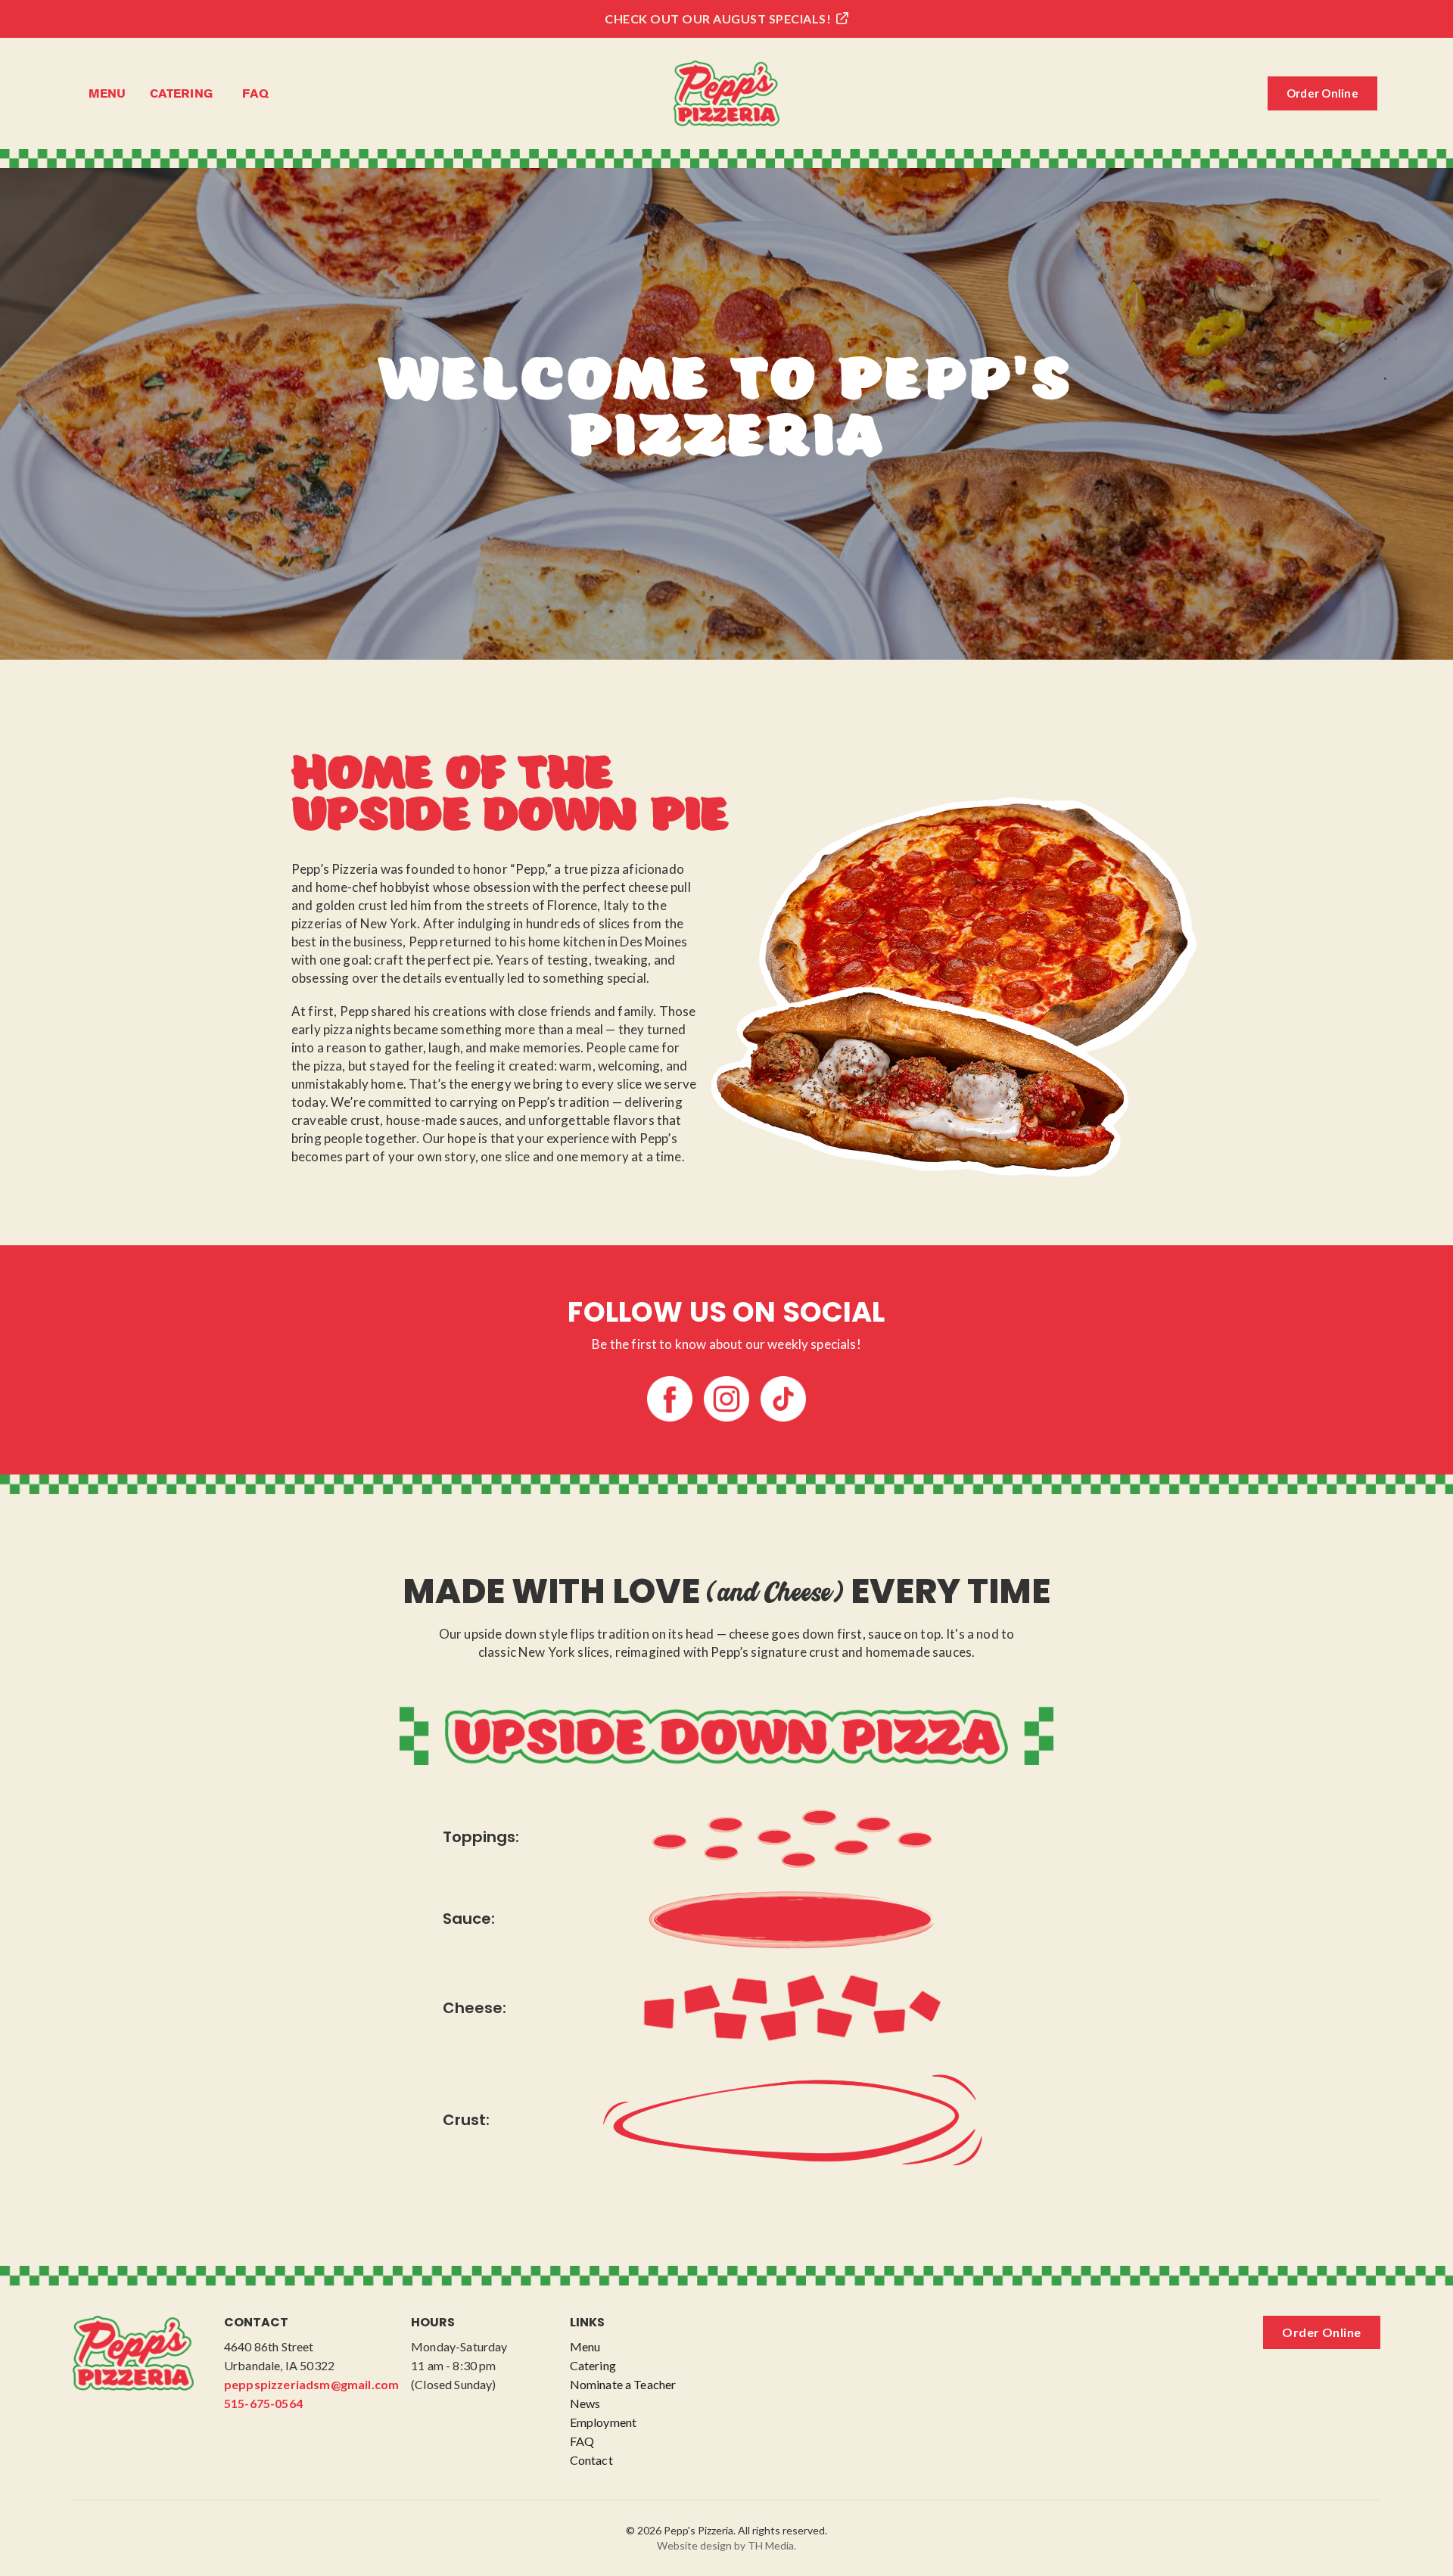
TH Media (771, 2545)
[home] (726, 93)
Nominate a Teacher (623, 2384)
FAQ (256, 93)
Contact (591, 2460)
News (585, 2403)
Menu (107, 93)
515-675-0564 (263, 2403)
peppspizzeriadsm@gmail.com (311, 2384)
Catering (181, 93)
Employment (604, 2422)
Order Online (1322, 93)
